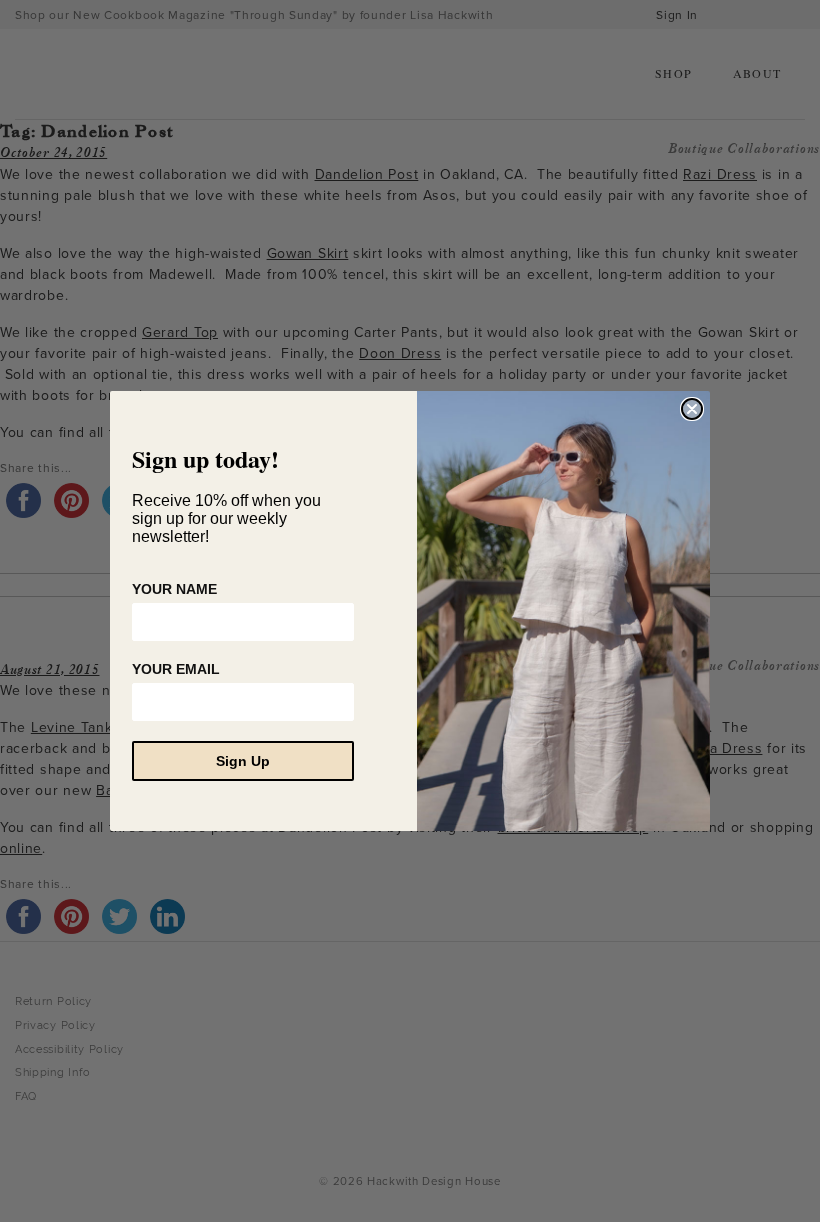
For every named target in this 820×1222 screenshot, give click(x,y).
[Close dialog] (692, 409)
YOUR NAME (174, 589)
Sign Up (243, 761)
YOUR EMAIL (176, 669)
